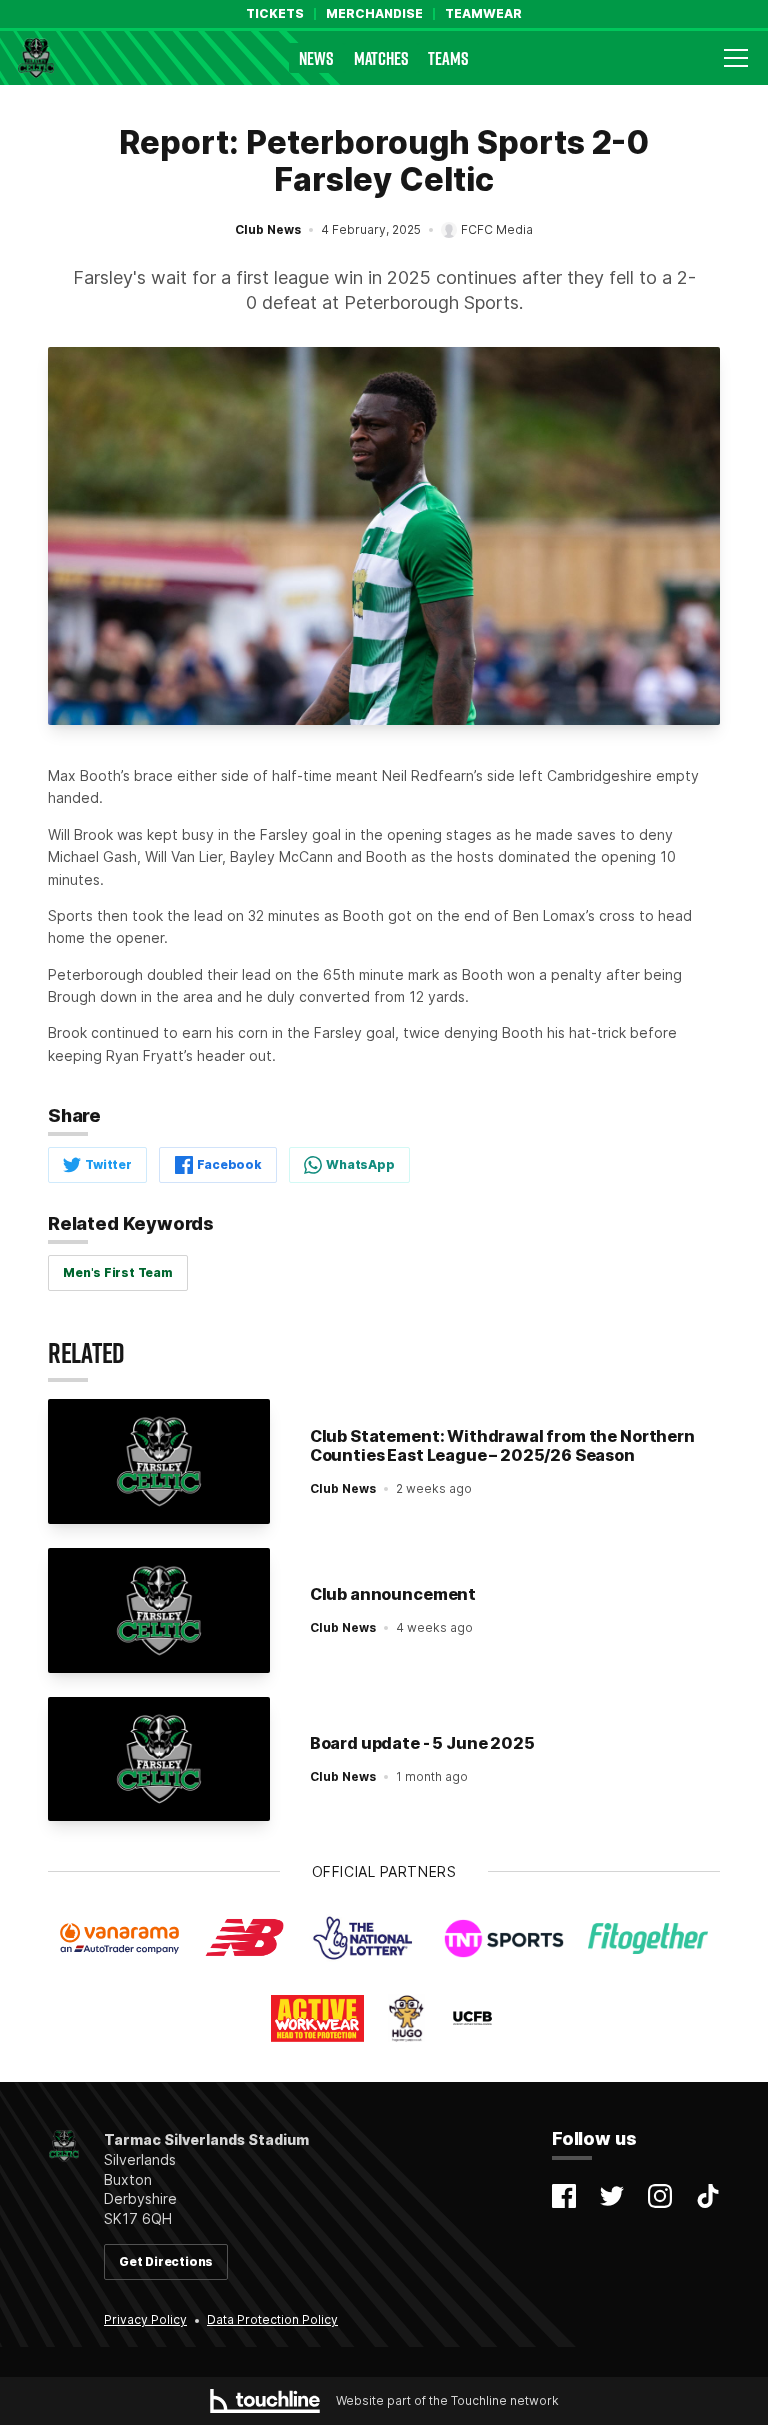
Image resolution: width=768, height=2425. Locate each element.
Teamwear (483, 14)
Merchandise (374, 14)
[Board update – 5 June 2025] (159, 1759)
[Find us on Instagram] (660, 2196)
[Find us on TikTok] (708, 2196)
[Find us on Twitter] (612, 2196)
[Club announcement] (159, 1610)
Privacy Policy (145, 2319)
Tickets (275, 14)
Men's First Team (117, 1272)
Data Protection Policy (272, 2319)
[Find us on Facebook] (564, 2196)
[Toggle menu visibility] (736, 58)
